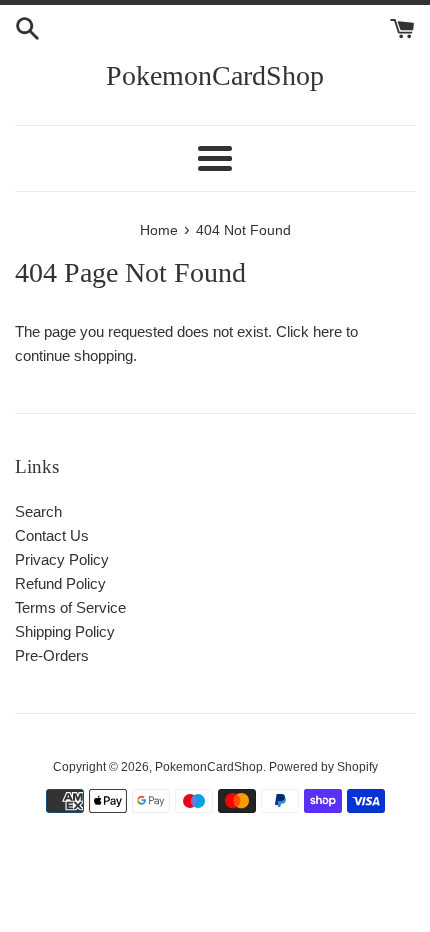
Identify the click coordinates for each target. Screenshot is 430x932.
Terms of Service (70, 607)
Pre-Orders (52, 655)
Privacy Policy (62, 559)
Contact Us (52, 535)
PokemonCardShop (215, 75)
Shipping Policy (65, 631)
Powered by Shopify (323, 767)
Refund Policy (60, 583)
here (327, 331)
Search (38, 511)
